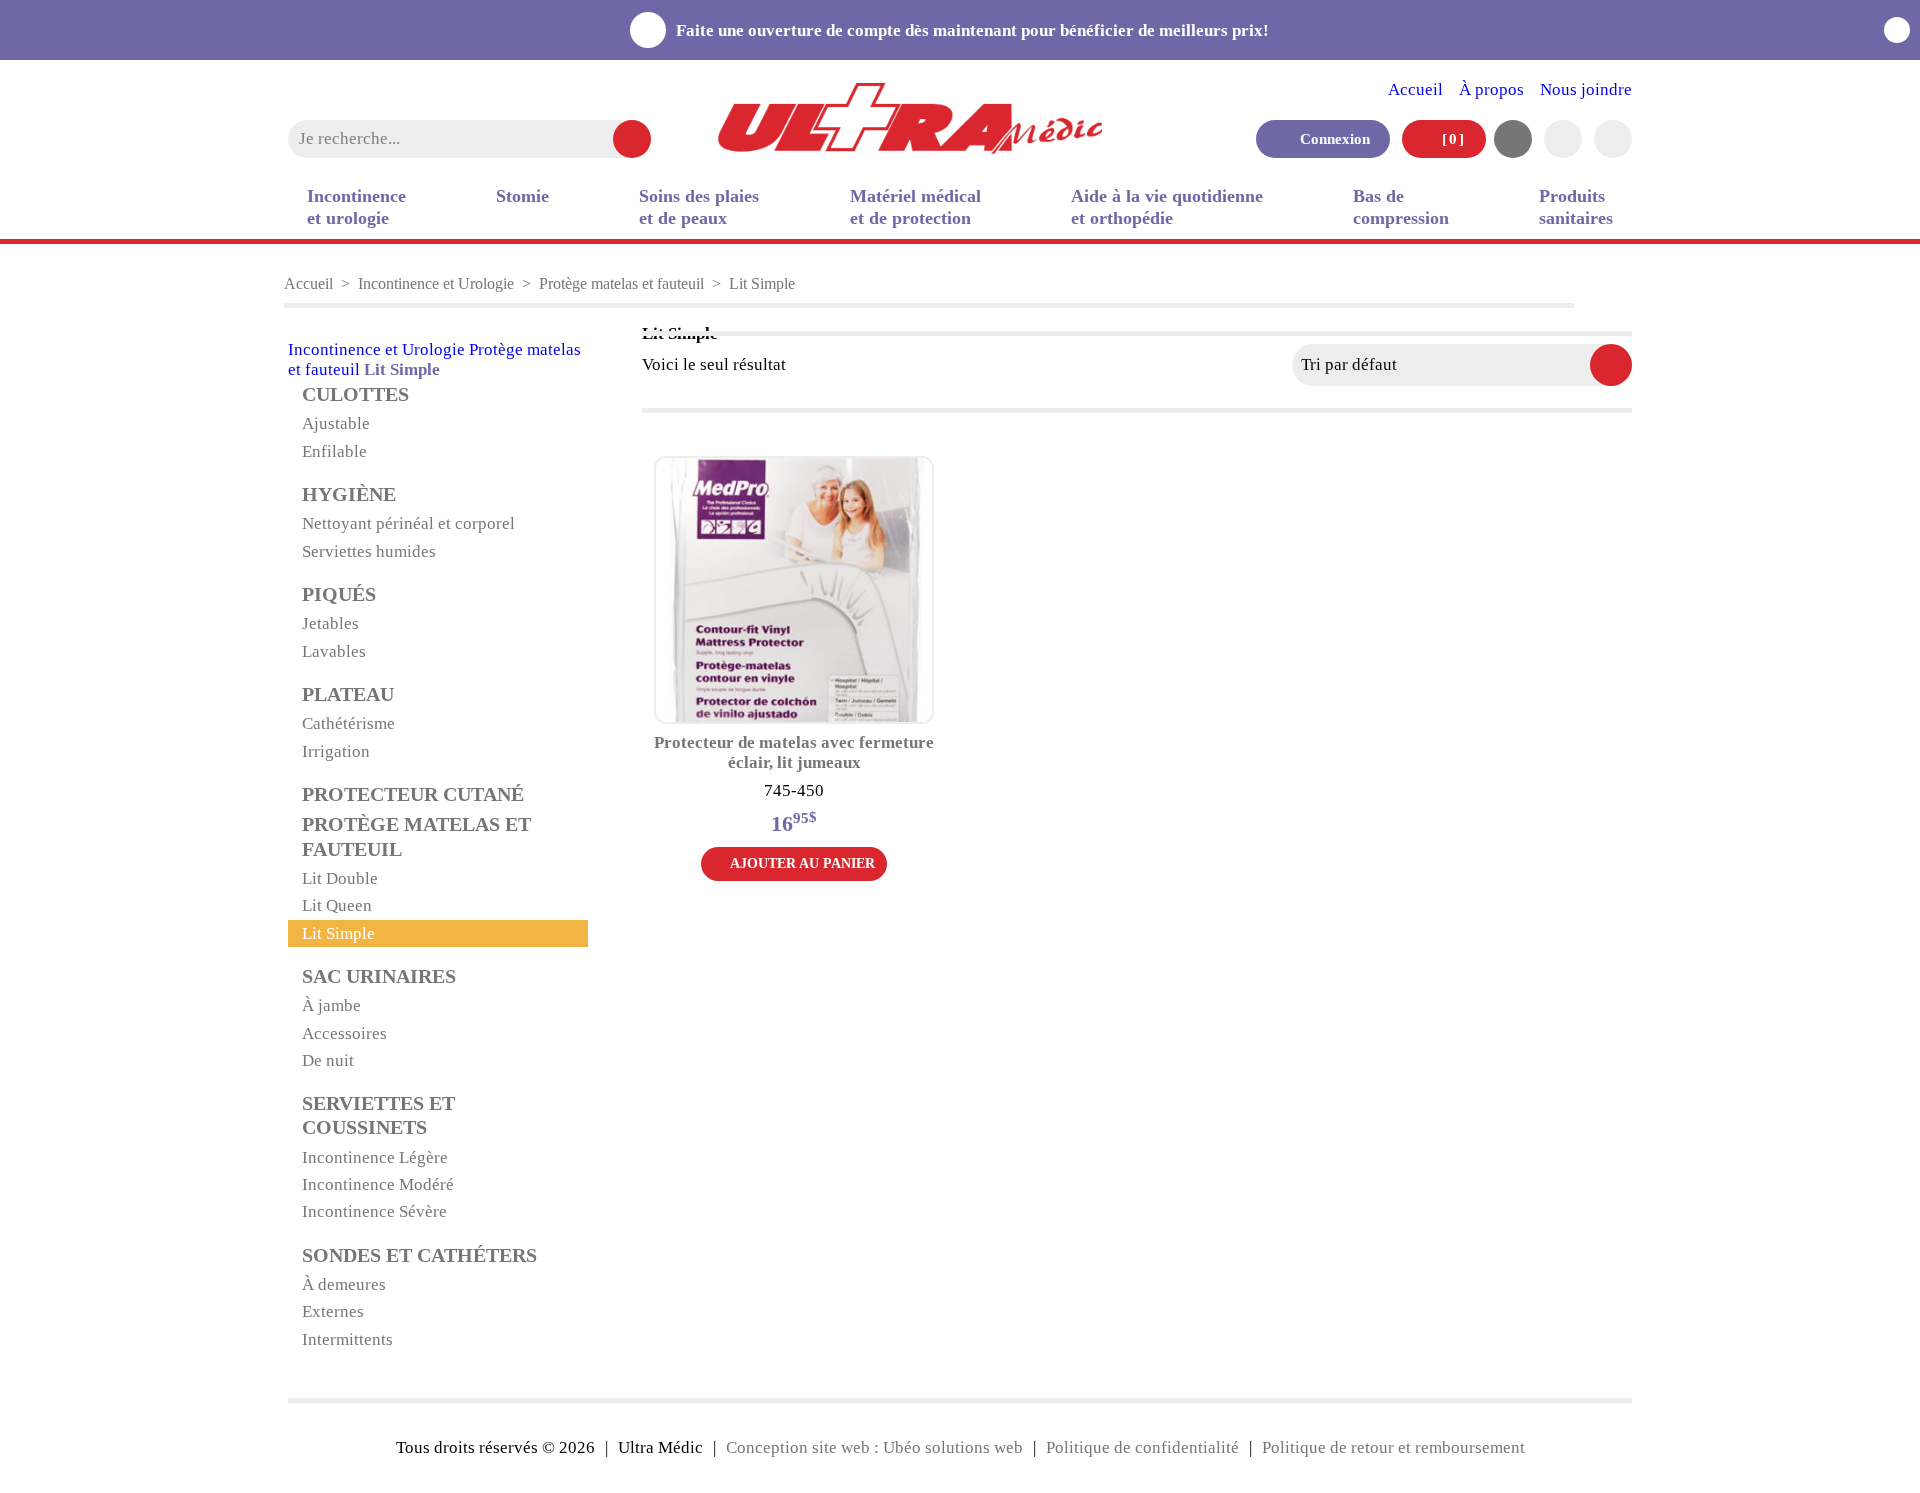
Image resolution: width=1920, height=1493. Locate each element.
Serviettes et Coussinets (378, 1115)
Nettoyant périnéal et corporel (408, 523)
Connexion (1329, 138)
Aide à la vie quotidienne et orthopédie (1167, 207)
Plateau (348, 694)
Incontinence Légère (375, 1157)
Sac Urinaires (379, 976)
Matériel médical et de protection (915, 207)
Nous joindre (1586, 89)
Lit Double (340, 878)
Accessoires (344, 1033)
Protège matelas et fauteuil (621, 283)
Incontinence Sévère (374, 1211)
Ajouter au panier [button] (802, 863)
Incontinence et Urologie (436, 283)
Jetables (330, 623)
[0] (1451, 138)
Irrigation (336, 751)
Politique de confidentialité (1142, 1447)
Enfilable (334, 451)
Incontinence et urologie (356, 207)
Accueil (1415, 89)
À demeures (344, 1284)
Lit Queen (337, 905)
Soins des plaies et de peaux (699, 207)
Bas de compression (1401, 207)
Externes (333, 1311)
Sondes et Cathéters (419, 1255)
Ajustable (336, 423)
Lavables (334, 651)
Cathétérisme (348, 723)
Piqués (339, 594)
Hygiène (349, 494)
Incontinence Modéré (378, 1184)
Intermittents (347, 1339)
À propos (1491, 89)
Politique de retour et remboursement (1393, 1447)
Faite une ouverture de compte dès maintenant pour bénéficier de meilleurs (976, 30)
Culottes (355, 394)
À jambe (331, 1005)
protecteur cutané (413, 794)
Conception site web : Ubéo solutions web (874, 1447)
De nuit (328, 1060)
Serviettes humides (369, 551)
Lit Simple (338, 933)
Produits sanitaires (1576, 207)
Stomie (522, 196)
